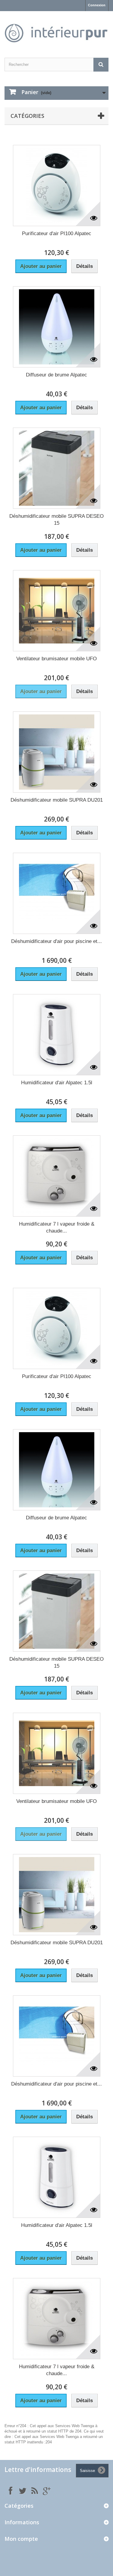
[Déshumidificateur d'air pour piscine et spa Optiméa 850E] (57, 893)
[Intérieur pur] (56, 29)
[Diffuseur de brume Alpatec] (57, 327)
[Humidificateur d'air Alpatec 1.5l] (57, 1035)
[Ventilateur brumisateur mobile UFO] (57, 611)
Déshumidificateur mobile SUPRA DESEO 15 (56, 520)
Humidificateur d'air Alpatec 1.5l (57, 1083)
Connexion (97, 5)
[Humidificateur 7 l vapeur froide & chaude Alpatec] (57, 1176)
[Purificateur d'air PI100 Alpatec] (57, 186)
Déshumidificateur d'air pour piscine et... (56, 941)
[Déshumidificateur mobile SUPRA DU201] (57, 752)
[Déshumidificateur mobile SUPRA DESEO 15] (57, 468)
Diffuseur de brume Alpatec (56, 375)
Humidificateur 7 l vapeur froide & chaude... (57, 1227)
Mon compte (21, 2539)
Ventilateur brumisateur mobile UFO (56, 659)
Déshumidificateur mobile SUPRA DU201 (57, 800)
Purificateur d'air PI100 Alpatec (57, 233)
